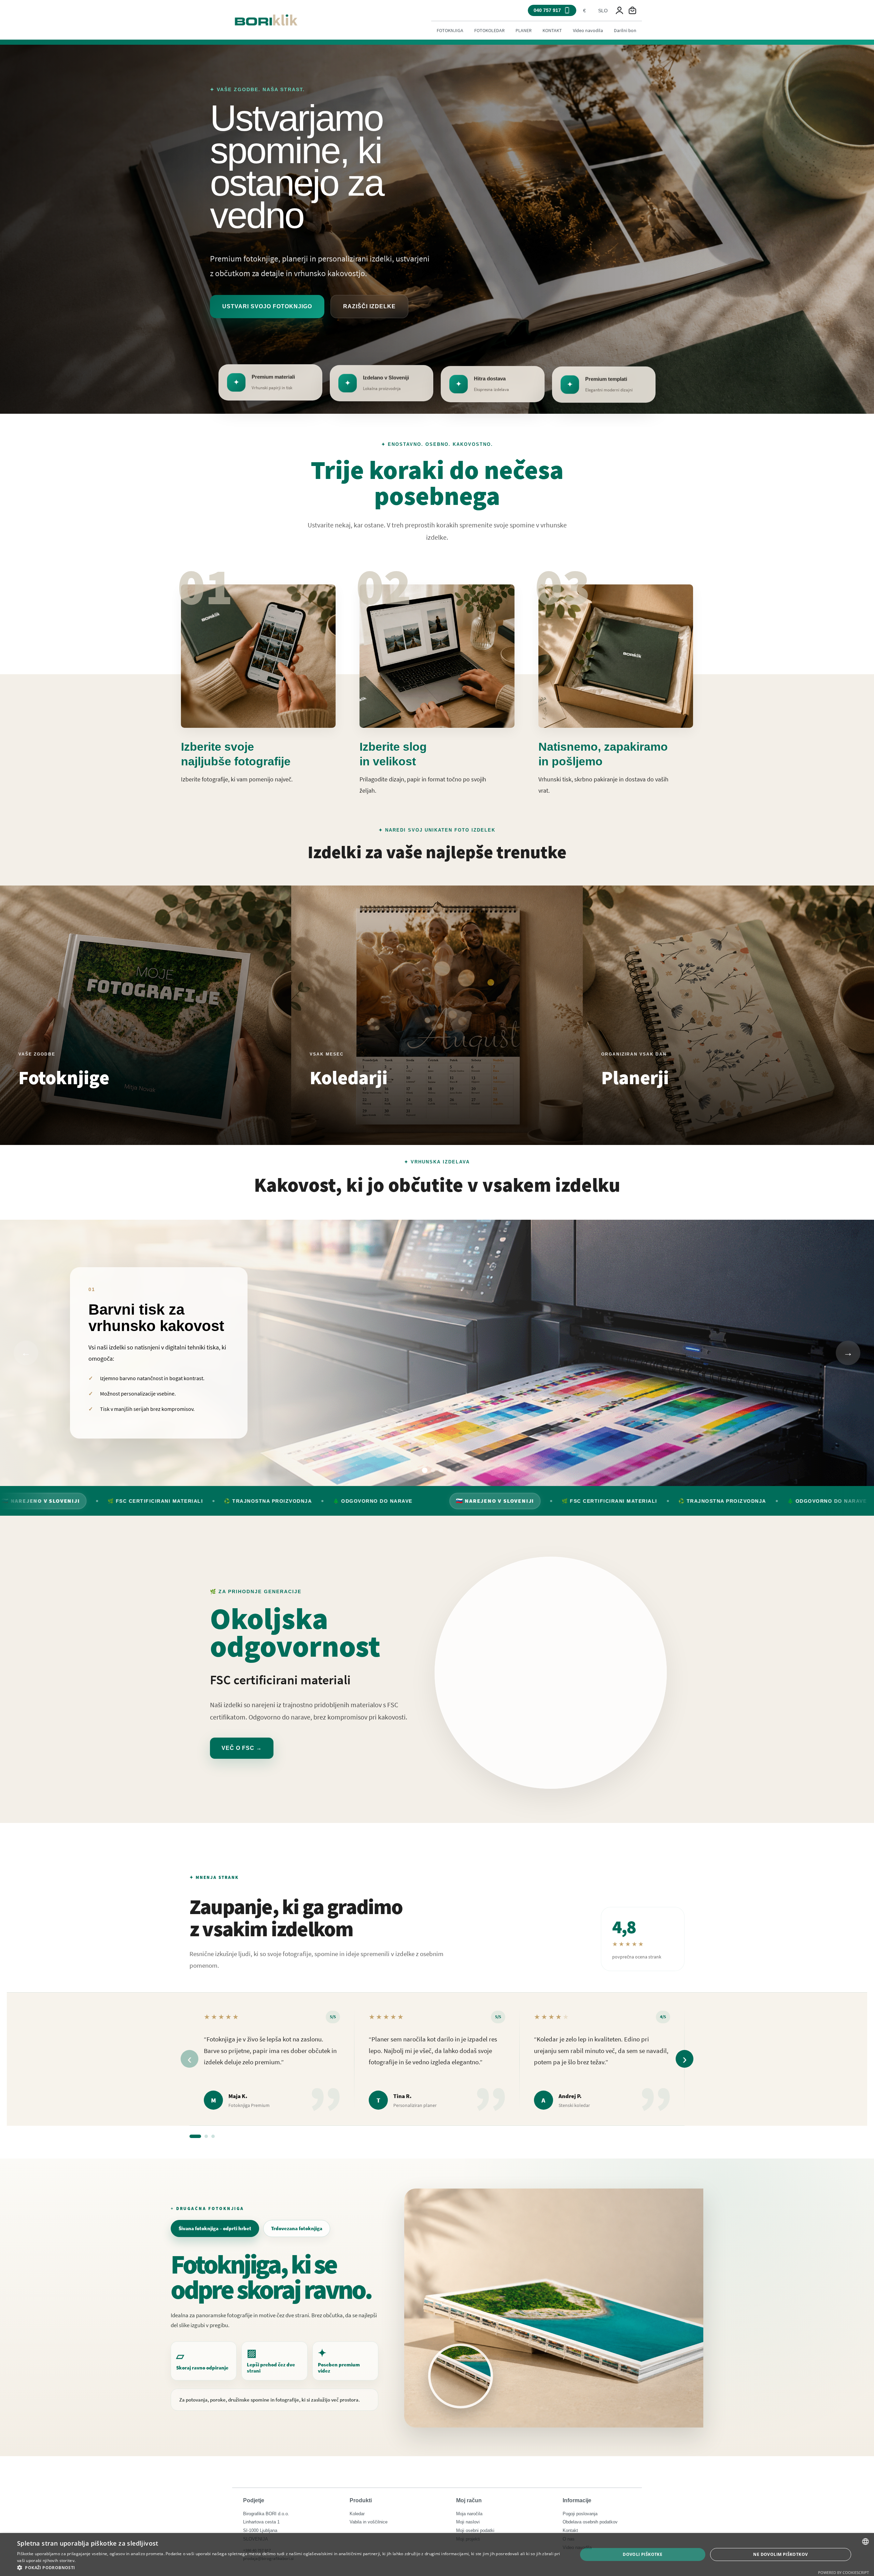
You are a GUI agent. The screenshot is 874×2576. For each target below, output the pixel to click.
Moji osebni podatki (475, 2530)
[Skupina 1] (195, 2136)
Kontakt (570, 2530)
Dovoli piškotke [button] (643, 2554)
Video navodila (588, 30)
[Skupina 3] (213, 2136)
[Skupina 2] (206, 2136)
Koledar (357, 2514)
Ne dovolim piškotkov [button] (780, 2554)
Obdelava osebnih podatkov (590, 2522)
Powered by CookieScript (843, 2572)
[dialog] (437, 2554)
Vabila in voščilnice (369, 2522)
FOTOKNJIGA (450, 30)
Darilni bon (625, 30)
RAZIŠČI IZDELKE (369, 306)
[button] (289, 2567)
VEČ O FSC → (242, 1748)
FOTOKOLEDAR (489, 30)
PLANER (524, 30)
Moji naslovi (468, 2522)
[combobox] (584, 11)
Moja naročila (469, 2514)
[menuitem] (450, 30)
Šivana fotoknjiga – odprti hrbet (215, 2228)
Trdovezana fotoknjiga (297, 2228)
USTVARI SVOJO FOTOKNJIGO (267, 306)
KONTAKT (552, 30)
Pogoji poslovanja (580, 2514)
